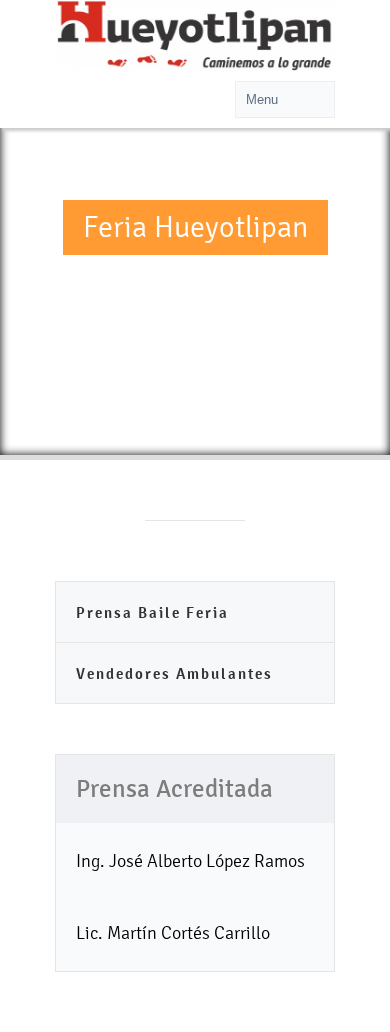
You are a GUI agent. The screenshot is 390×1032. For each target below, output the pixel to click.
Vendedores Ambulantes (174, 673)
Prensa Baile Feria (152, 612)
